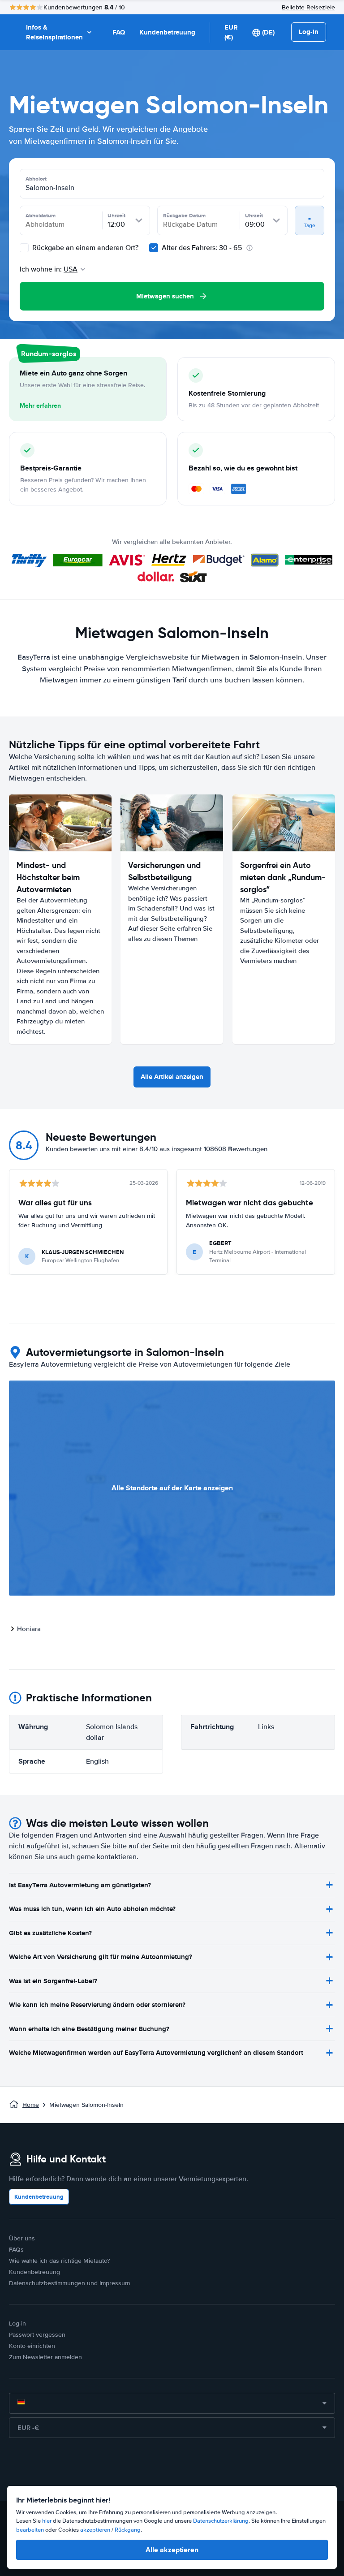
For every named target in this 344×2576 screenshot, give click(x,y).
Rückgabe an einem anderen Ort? (84, 248)
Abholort (36, 179)
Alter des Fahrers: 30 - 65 (202, 248)
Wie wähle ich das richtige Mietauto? (59, 2261)
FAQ (119, 32)
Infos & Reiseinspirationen (54, 32)
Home (31, 2105)
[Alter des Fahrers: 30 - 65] (154, 248)
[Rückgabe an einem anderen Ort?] (24, 248)
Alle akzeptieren (172, 2550)
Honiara (29, 1629)
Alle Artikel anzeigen (172, 1077)
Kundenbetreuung (167, 32)
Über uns (22, 2238)
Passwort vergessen (37, 2335)
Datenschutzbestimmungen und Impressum (69, 2283)
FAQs (16, 2250)
